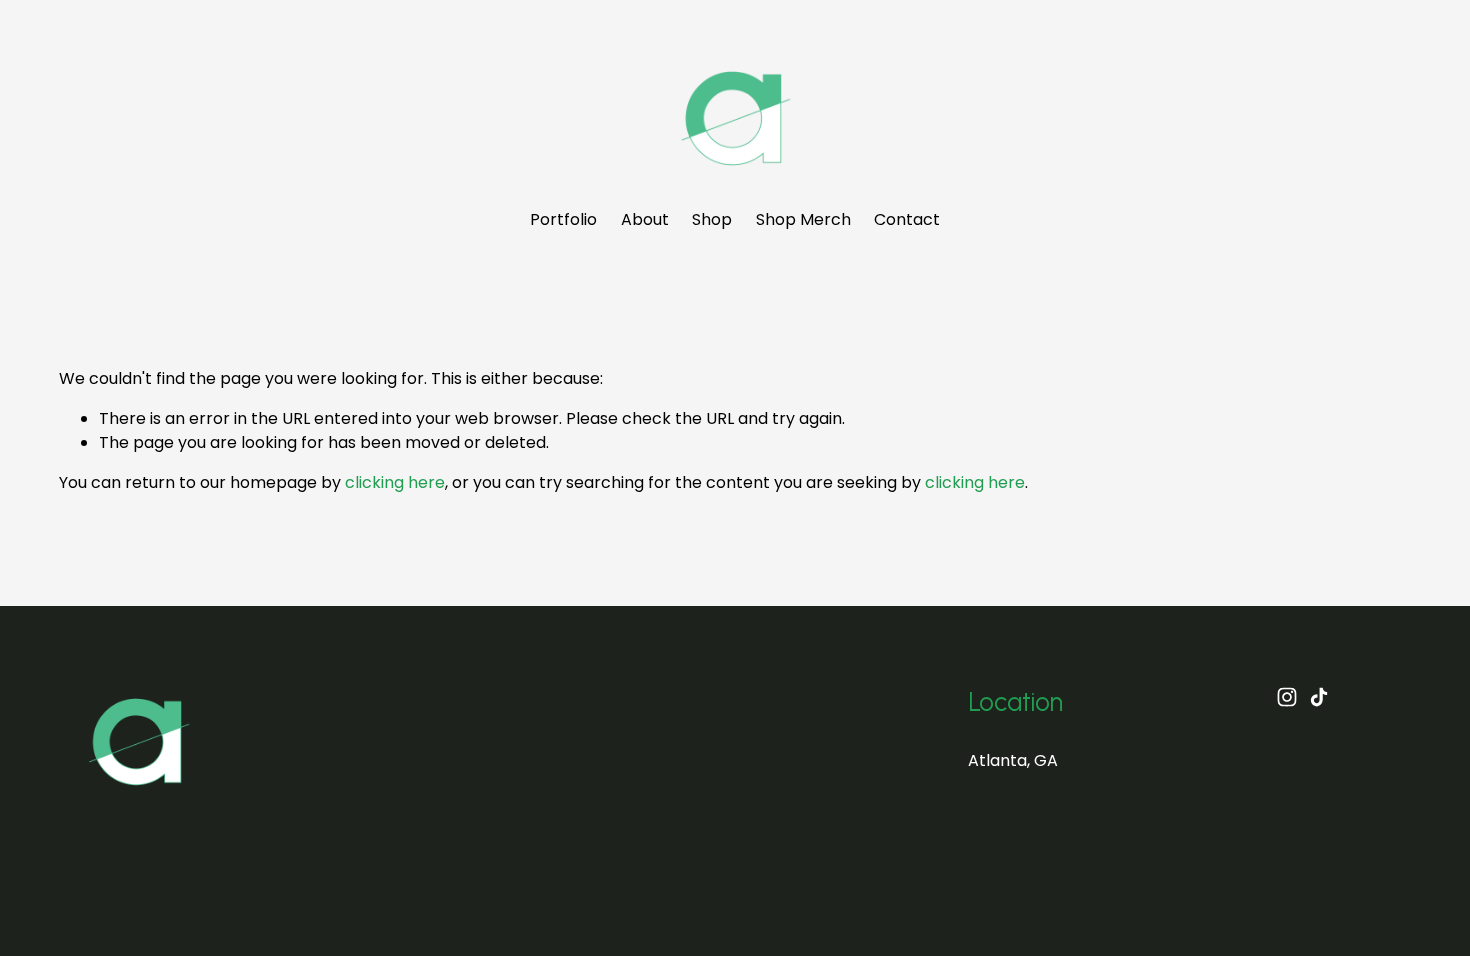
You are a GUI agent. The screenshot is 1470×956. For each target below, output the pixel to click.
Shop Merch (803, 219)
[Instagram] (1287, 697)
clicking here (395, 482)
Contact (907, 219)
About (645, 219)
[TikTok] (1319, 697)
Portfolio (563, 219)
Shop (712, 219)
